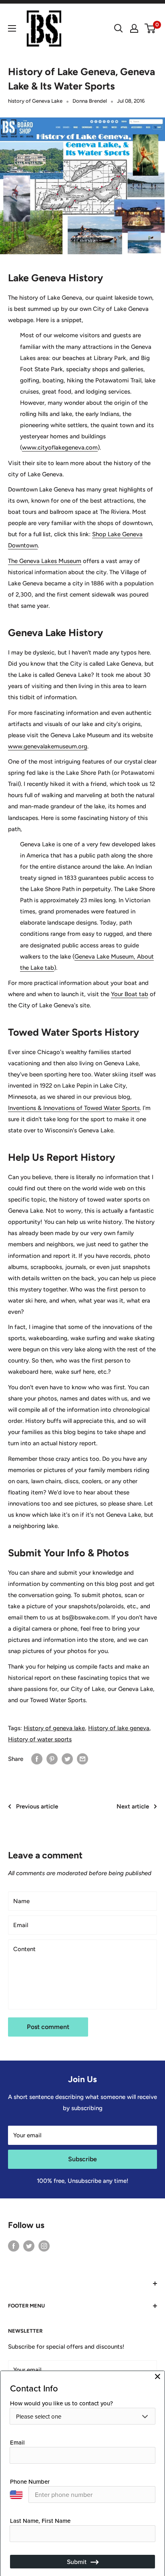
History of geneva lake (54, 1728)
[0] (150, 28)
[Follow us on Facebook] (14, 2246)
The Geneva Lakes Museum (45, 561)
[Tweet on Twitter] (67, 1759)
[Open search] (119, 28)
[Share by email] (82, 1759)
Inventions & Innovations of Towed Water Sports (74, 1108)
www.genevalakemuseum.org (48, 746)
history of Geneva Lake (35, 101)
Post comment (48, 2027)
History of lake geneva (119, 1728)
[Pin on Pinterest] (52, 1759)
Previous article (37, 1806)
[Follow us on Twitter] (29, 2246)
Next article (133, 1806)
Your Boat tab (130, 994)
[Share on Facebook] (37, 1759)
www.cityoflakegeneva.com (60, 448)
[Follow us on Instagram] (44, 2246)
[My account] (134, 28)
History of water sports (40, 1739)
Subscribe (82, 2159)
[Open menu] (12, 28)
